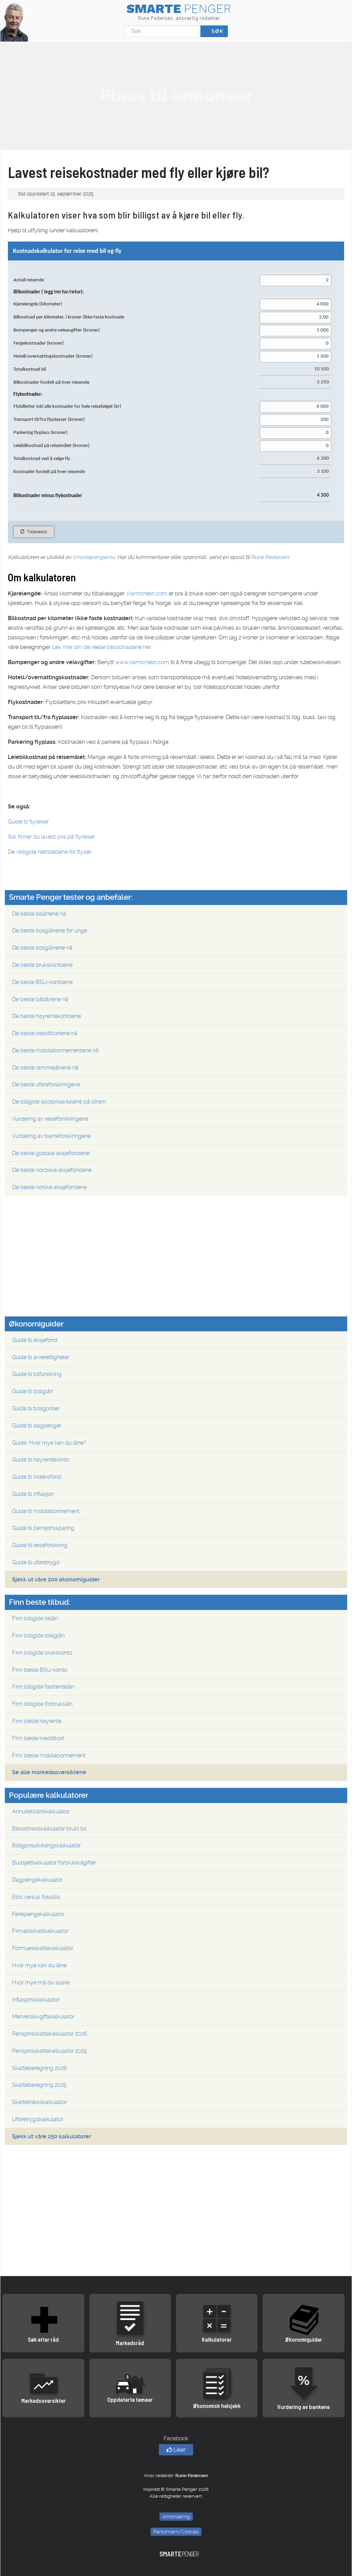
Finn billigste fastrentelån (43, 1687)
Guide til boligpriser (36, 1408)
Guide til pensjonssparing (43, 1528)
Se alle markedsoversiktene (49, 1772)
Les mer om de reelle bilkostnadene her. (102, 647)
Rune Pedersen (270, 557)
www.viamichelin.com (142, 662)
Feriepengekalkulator (38, 1914)
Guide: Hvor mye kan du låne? (49, 1443)
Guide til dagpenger (37, 1426)
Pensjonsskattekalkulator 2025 (49, 2051)
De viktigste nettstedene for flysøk (50, 852)
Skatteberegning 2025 (39, 2085)
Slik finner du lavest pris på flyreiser (51, 837)
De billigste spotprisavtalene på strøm (59, 1102)
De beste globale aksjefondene (51, 1153)
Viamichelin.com (147, 593)
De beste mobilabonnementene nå (55, 1050)
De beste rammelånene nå (45, 1068)
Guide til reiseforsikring (40, 1545)
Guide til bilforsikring (37, 1374)
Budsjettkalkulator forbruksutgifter (54, 1863)
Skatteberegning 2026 (40, 2068)
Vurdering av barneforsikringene (51, 1136)
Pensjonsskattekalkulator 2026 (50, 2034)
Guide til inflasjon (33, 1494)
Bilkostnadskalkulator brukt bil (49, 1829)
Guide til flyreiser (28, 822)
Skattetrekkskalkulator (39, 2102)
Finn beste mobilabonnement (49, 1755)
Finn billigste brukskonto (42, 1653)
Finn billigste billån (35, 1618)
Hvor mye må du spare (41, 1983)
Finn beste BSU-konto (40, 1670)
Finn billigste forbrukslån (42, 1704)
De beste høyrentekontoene (46, 1016)
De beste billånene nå (39, 914)
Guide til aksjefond (35, 1340)
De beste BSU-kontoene (42, 982)
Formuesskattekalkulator (43, 1948)
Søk (217, 31)
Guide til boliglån (33, 1391)
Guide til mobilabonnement (46, 1511)
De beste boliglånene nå (42, 948)
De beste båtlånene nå (40, 999)
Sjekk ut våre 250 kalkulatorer (52, 2136)
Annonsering (176, 2517)
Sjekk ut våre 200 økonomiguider (56, 1580)
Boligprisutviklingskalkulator (46, 1845)
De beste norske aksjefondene (49, 1187)
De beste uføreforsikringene (46, 1084)
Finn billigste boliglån (38, 1636)
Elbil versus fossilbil (36, 1897)
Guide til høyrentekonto (41, 1460)
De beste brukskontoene (42, 965)
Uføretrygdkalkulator (38, 2119)
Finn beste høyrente (37, 1721)
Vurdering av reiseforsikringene (50, 1119)
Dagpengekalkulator (37, 1880)
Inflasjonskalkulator (36, 2000)
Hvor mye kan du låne (39, 1965)
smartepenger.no (94, 557)
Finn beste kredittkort (38, 1738)
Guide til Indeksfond (37, 1477)
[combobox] (162, 31)
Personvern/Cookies (176, 2532)
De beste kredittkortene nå (45, 1033)
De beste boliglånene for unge (49, 931)
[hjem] (14, 22)
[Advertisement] (176, 96)
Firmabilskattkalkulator (40, 1931)
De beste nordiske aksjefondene (52, 1170)
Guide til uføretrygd (36, 1562)
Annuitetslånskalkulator (41, 1811)
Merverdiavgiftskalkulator (43, 2017)
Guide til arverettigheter (41, 1357)
